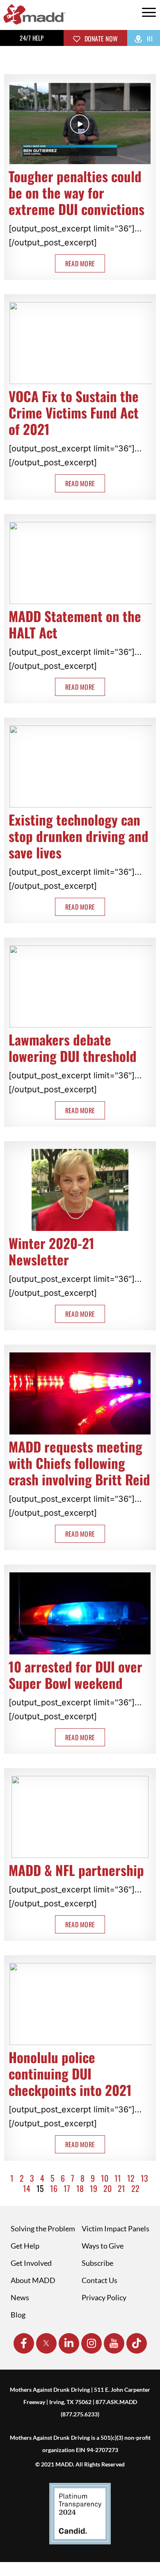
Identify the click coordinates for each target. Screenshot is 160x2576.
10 (105, 2178)
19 (94, 2188)
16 (54, 2188)
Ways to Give (103, 2246)
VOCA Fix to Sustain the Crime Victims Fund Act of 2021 (74, 413)
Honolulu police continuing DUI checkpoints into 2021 (70, 2074)
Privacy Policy (104, 2297)
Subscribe (97, 2263)
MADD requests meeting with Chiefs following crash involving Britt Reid (79, 1463)
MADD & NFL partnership (76, 1870)
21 (121, 2188)
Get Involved (31, 2263)
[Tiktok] (137, 2343)
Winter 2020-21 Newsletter (51, 1251)
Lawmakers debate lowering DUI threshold (73, 1048)
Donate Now (100, 39)
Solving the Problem (43, 2228)
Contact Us (99, 2280)
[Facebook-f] (24, 2343)
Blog (18, 2315)
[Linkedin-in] (69, 2343)
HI (149, 39)
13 (144, 2178)
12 (131, 2178)
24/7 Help (32, 38)
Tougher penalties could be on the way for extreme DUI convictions (77, 193)
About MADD (33, 2280)
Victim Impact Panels (115, 2228)
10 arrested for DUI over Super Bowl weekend (75, 1675)
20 (107, 2188)
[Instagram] (91, 2343)
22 (135, 2188)
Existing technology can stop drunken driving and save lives (79, 836)
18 (80, 2188)
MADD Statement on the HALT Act (75, 624)
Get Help (25, 2246)
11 (118, 2178)
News (20, 2297)
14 (27, 2188)
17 (67, 2188)
